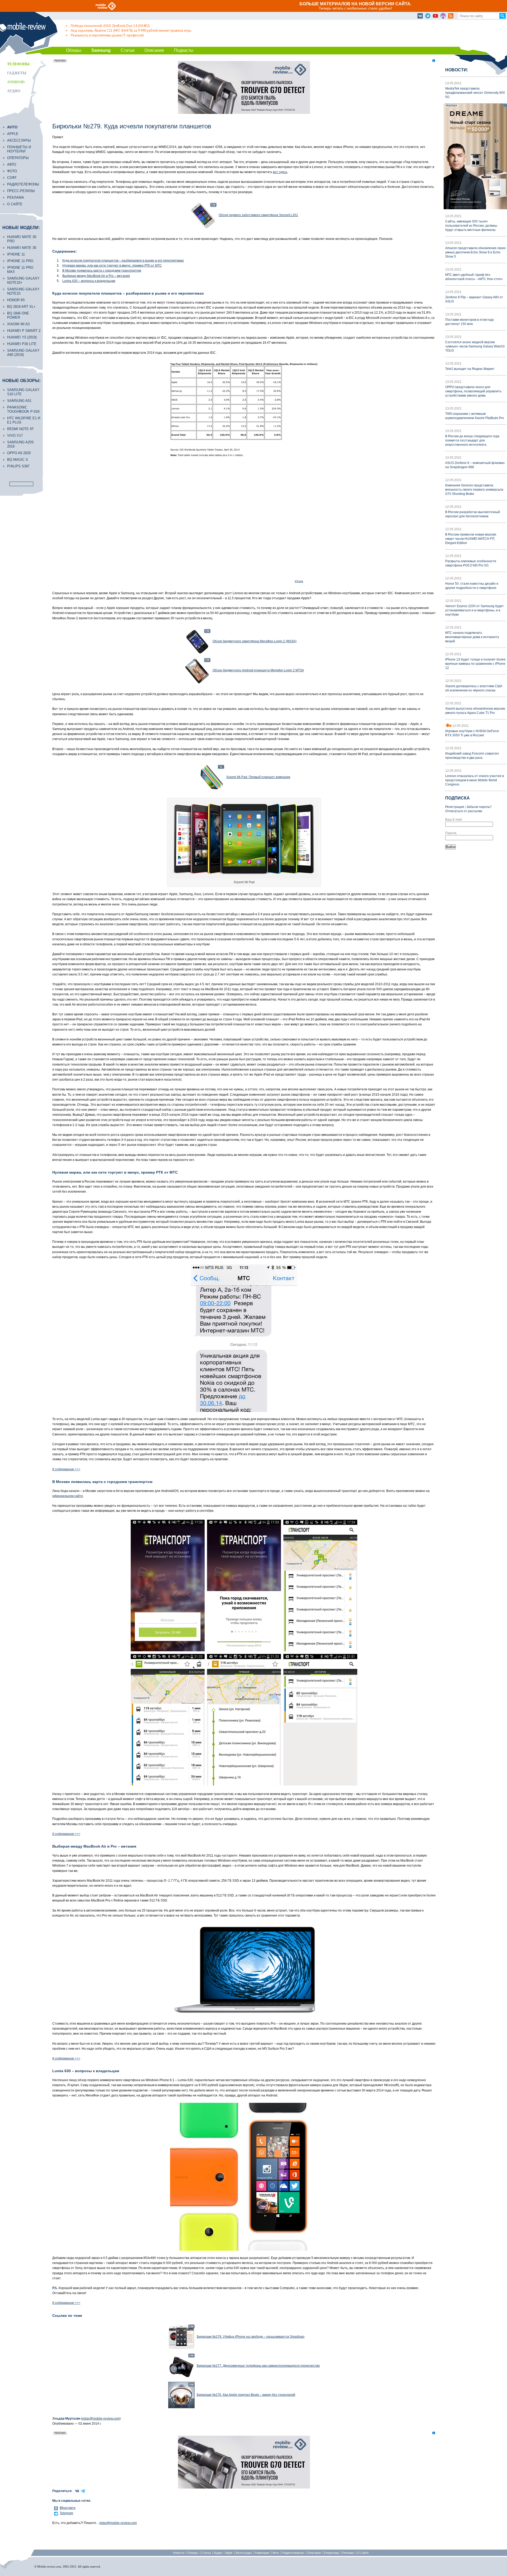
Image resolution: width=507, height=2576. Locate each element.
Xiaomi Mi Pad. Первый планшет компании (258, 777)
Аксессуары (19, 140)
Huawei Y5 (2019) (22, 337)
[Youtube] (435, 16)
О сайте (15, 204)
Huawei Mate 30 (22, 248)
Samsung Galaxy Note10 (23, 291)
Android (16, 82)
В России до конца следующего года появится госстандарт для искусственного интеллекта (472, 440)
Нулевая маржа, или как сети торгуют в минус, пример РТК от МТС (112, 266)
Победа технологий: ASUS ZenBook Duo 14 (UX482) (110, 26)
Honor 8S (16, 300)
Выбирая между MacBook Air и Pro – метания (96, 276)
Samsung (101, 50)
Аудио (14, 91)
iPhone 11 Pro (20, 261)
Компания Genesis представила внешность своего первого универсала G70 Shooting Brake (474, 490)
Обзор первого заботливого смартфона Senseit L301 (258, 215)
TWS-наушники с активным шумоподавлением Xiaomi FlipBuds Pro (475, 416)
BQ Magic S (18, 460)
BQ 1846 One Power (18, 315)
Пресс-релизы (21, 191)
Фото (12, 171)
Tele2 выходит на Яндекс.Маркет (470, 369)
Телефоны (18, 64)
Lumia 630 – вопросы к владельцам (89, 281)
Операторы (18, 158)
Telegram (66, 2513)
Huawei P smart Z (24, 331)
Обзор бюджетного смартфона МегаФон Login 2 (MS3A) (255, 641)
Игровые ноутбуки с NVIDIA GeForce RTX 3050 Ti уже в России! (472, 733)
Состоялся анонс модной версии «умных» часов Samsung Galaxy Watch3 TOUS (475, 346)
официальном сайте (68, 1496)
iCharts (299, 581)
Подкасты (184, 50)
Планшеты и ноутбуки (19, 149)
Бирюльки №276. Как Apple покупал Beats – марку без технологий (246, 2395)
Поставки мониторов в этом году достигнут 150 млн (470, 322)
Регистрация (455, 807)
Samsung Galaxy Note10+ (23, 280)
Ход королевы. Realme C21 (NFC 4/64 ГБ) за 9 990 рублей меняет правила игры (131, 31)
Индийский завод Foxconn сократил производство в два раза (472, 756)
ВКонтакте (68, 2508)
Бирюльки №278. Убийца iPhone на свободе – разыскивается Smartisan (251, 2337)
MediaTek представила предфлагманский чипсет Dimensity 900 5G (475, 93)
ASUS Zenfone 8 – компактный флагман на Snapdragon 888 (475, 465)
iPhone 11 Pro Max (20, 270)
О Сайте (363, 2553)
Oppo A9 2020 (19, 453)
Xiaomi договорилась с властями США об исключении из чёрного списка (474, 688)
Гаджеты (17, 73)
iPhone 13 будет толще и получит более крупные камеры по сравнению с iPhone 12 (475, 664)
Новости (179, 2553)
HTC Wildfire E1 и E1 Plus (24, 420)
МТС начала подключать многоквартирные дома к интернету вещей (472, 637)
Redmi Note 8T (20, 429)
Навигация (262, 2553)
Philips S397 (18, 466)
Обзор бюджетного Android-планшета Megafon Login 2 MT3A (258, 670)
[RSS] (451, 16)
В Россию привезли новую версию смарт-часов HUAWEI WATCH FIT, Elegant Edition (471, 539)
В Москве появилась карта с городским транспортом (102, 271)
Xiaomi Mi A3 (18, 324)
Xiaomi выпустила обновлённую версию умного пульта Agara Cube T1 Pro (475, 711)
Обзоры (74, 50)
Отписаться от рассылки (464, 811)
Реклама (16, 197)
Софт (12, 178)
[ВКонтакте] (420, 16)
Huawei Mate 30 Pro (22, 239)
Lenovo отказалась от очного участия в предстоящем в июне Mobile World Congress (475, 780)
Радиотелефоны (23, 184)
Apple (13, 134)
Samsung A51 (19, 401)
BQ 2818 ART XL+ (21, 307)
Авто (12, 164)
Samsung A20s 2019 (20, 444)
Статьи (128, 50)
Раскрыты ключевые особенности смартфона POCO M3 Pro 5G (471, 563)
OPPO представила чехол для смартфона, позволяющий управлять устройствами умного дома (473, 391)
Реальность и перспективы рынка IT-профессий (107, 35)
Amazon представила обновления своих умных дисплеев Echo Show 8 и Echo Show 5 (475, 252)
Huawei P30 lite (22, 344)
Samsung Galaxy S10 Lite (23, 392)
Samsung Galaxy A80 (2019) (23, 353)
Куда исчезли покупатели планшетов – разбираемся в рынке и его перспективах (123, 261)
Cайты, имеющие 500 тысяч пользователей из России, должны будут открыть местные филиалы (471, 226)
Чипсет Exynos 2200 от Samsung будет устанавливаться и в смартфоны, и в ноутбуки (475, 610)
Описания (154, 50)
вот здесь (280, 172)
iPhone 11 (16, 254)
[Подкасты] (443, 16)
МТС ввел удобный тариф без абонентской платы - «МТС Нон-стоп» (474, 277)
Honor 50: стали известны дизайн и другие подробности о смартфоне (472, 586)
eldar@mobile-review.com (101, 2419)
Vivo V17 (15, 436)
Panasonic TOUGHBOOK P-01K (24, 409)
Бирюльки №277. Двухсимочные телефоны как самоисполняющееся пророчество (258, 2366)
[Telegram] (428, 16)
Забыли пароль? (479, 807)
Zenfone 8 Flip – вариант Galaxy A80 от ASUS (474, 299)
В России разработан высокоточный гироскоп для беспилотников (473, 514)
